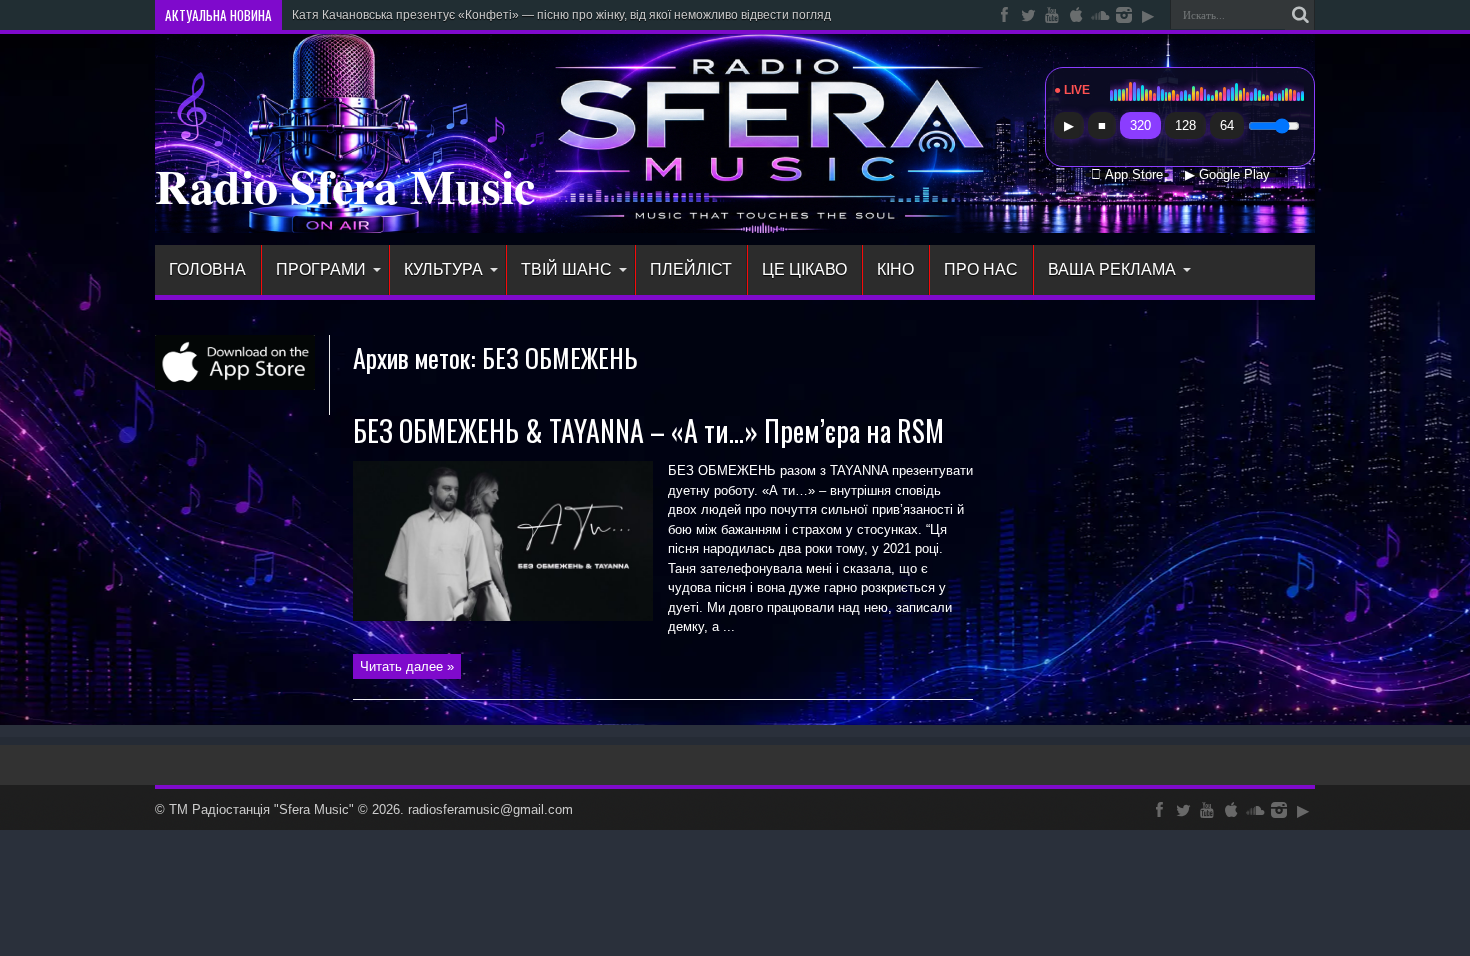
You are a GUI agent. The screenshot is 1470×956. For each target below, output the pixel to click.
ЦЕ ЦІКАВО (804, 269)
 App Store (1127, 175)
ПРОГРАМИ (321, 269)
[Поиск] (1300, 15)
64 (1227, 125)
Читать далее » (407, 666)
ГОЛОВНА (207, 269)
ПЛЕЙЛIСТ (691, 269)
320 (1140, 125)
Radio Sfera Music (345, 185)
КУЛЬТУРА (443, 269)
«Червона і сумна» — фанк (368, 15)
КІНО (895, 269)
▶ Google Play (1227, 175)
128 (1185, 125)
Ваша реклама (1112, 269)
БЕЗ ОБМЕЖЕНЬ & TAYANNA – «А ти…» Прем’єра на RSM (648, 430)
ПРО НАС (981, 269)
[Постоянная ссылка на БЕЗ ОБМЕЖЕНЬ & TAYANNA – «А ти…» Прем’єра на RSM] (503, 616)
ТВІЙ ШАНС (566, 269)
